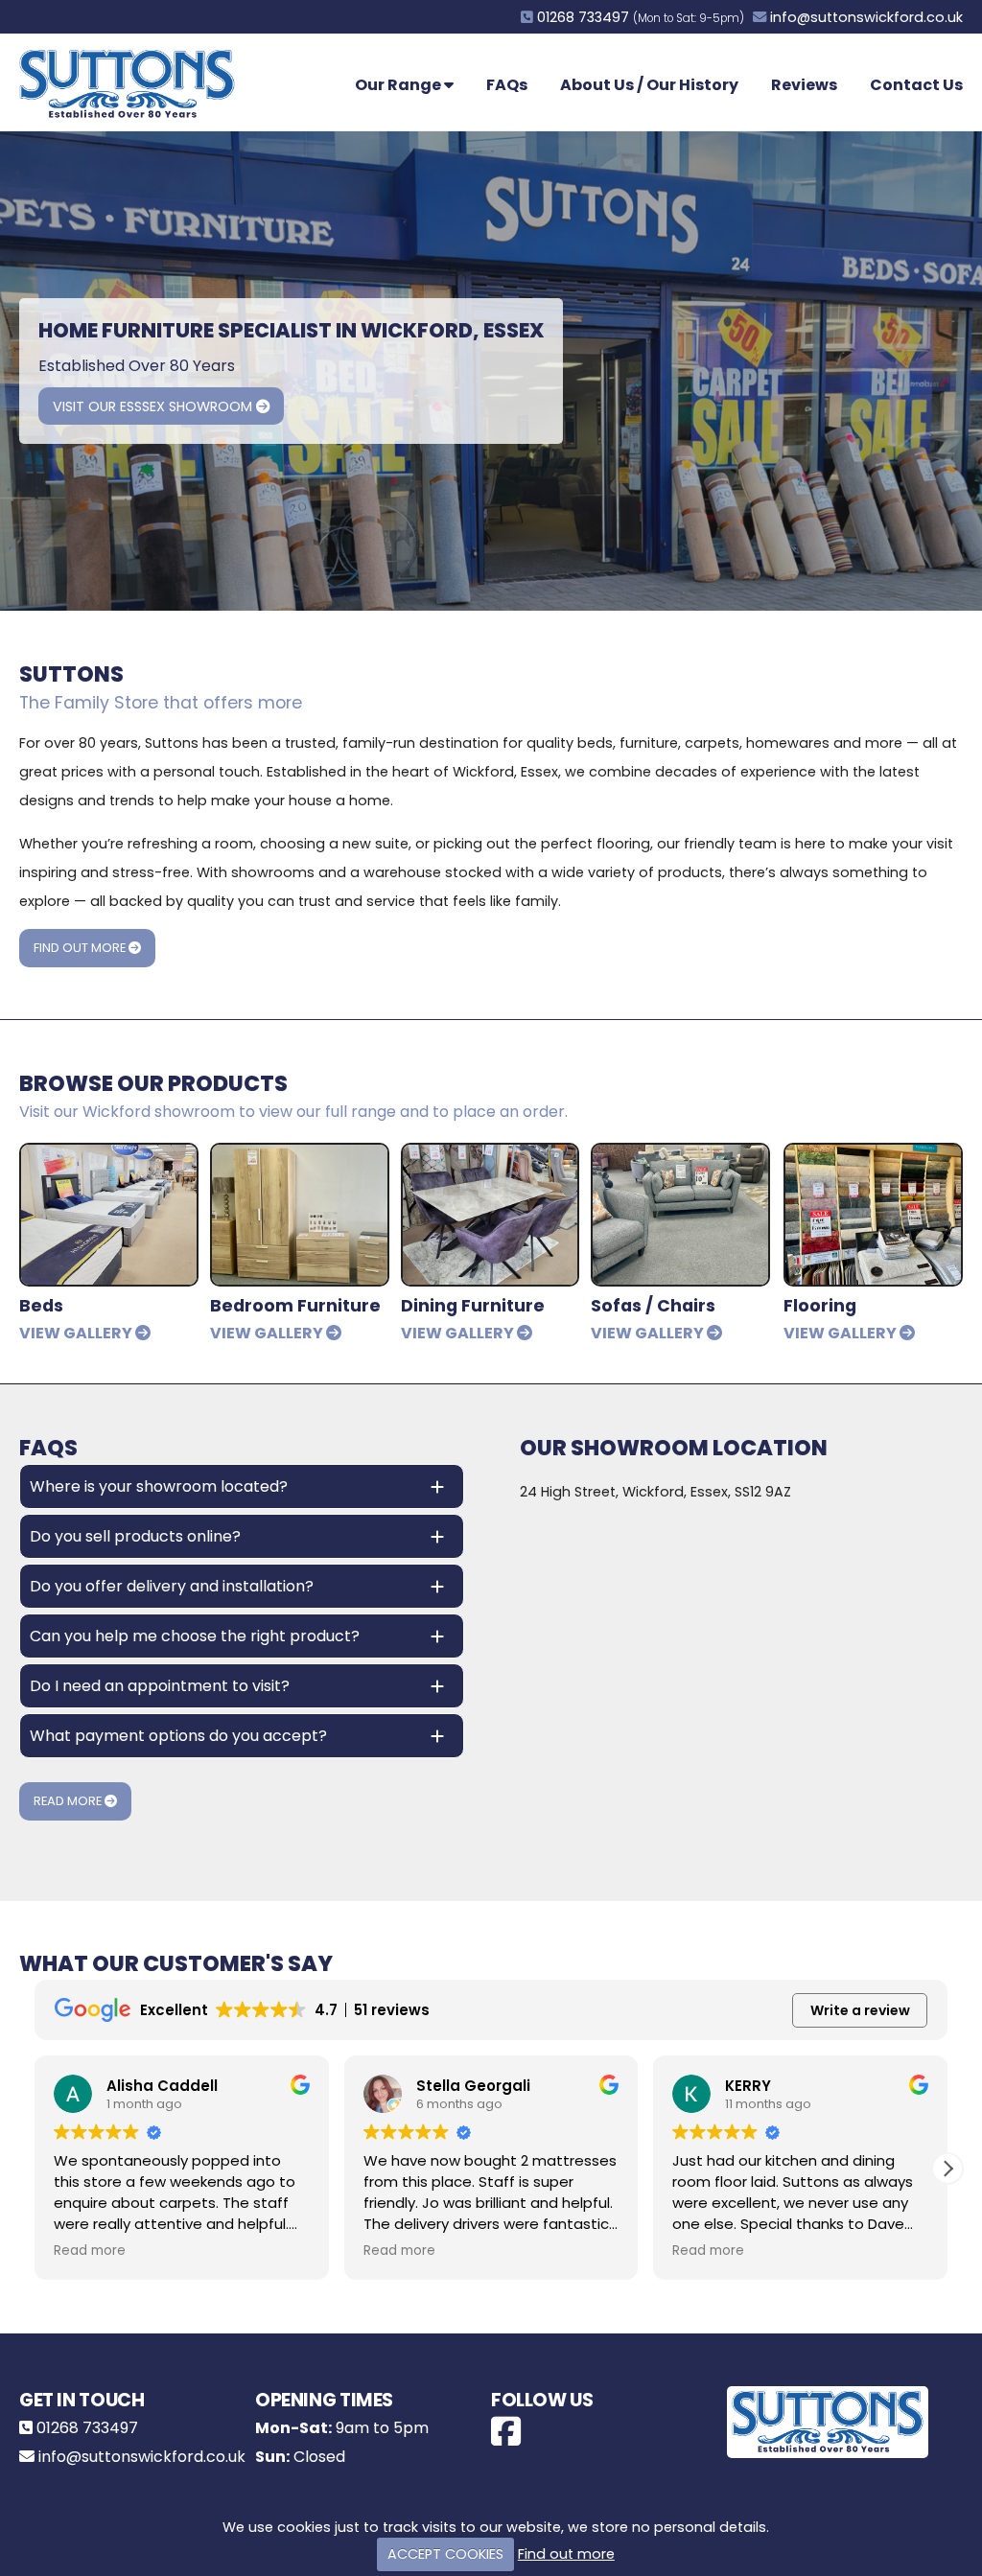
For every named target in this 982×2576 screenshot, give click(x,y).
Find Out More (81, 948)
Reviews (804, 85)
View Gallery (77, 1333)
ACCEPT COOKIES (445, 2554)
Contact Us (916, 85)
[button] (947, 2169)
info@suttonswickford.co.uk (866, 17)
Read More (69, 1801)
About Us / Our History (649, 85)
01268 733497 (583, 17)
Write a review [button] (860, 2010)
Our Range (399, 85)
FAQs (507, 85)
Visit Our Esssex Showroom (154, 406)
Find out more (566, 2554)
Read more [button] (90, 2251)
